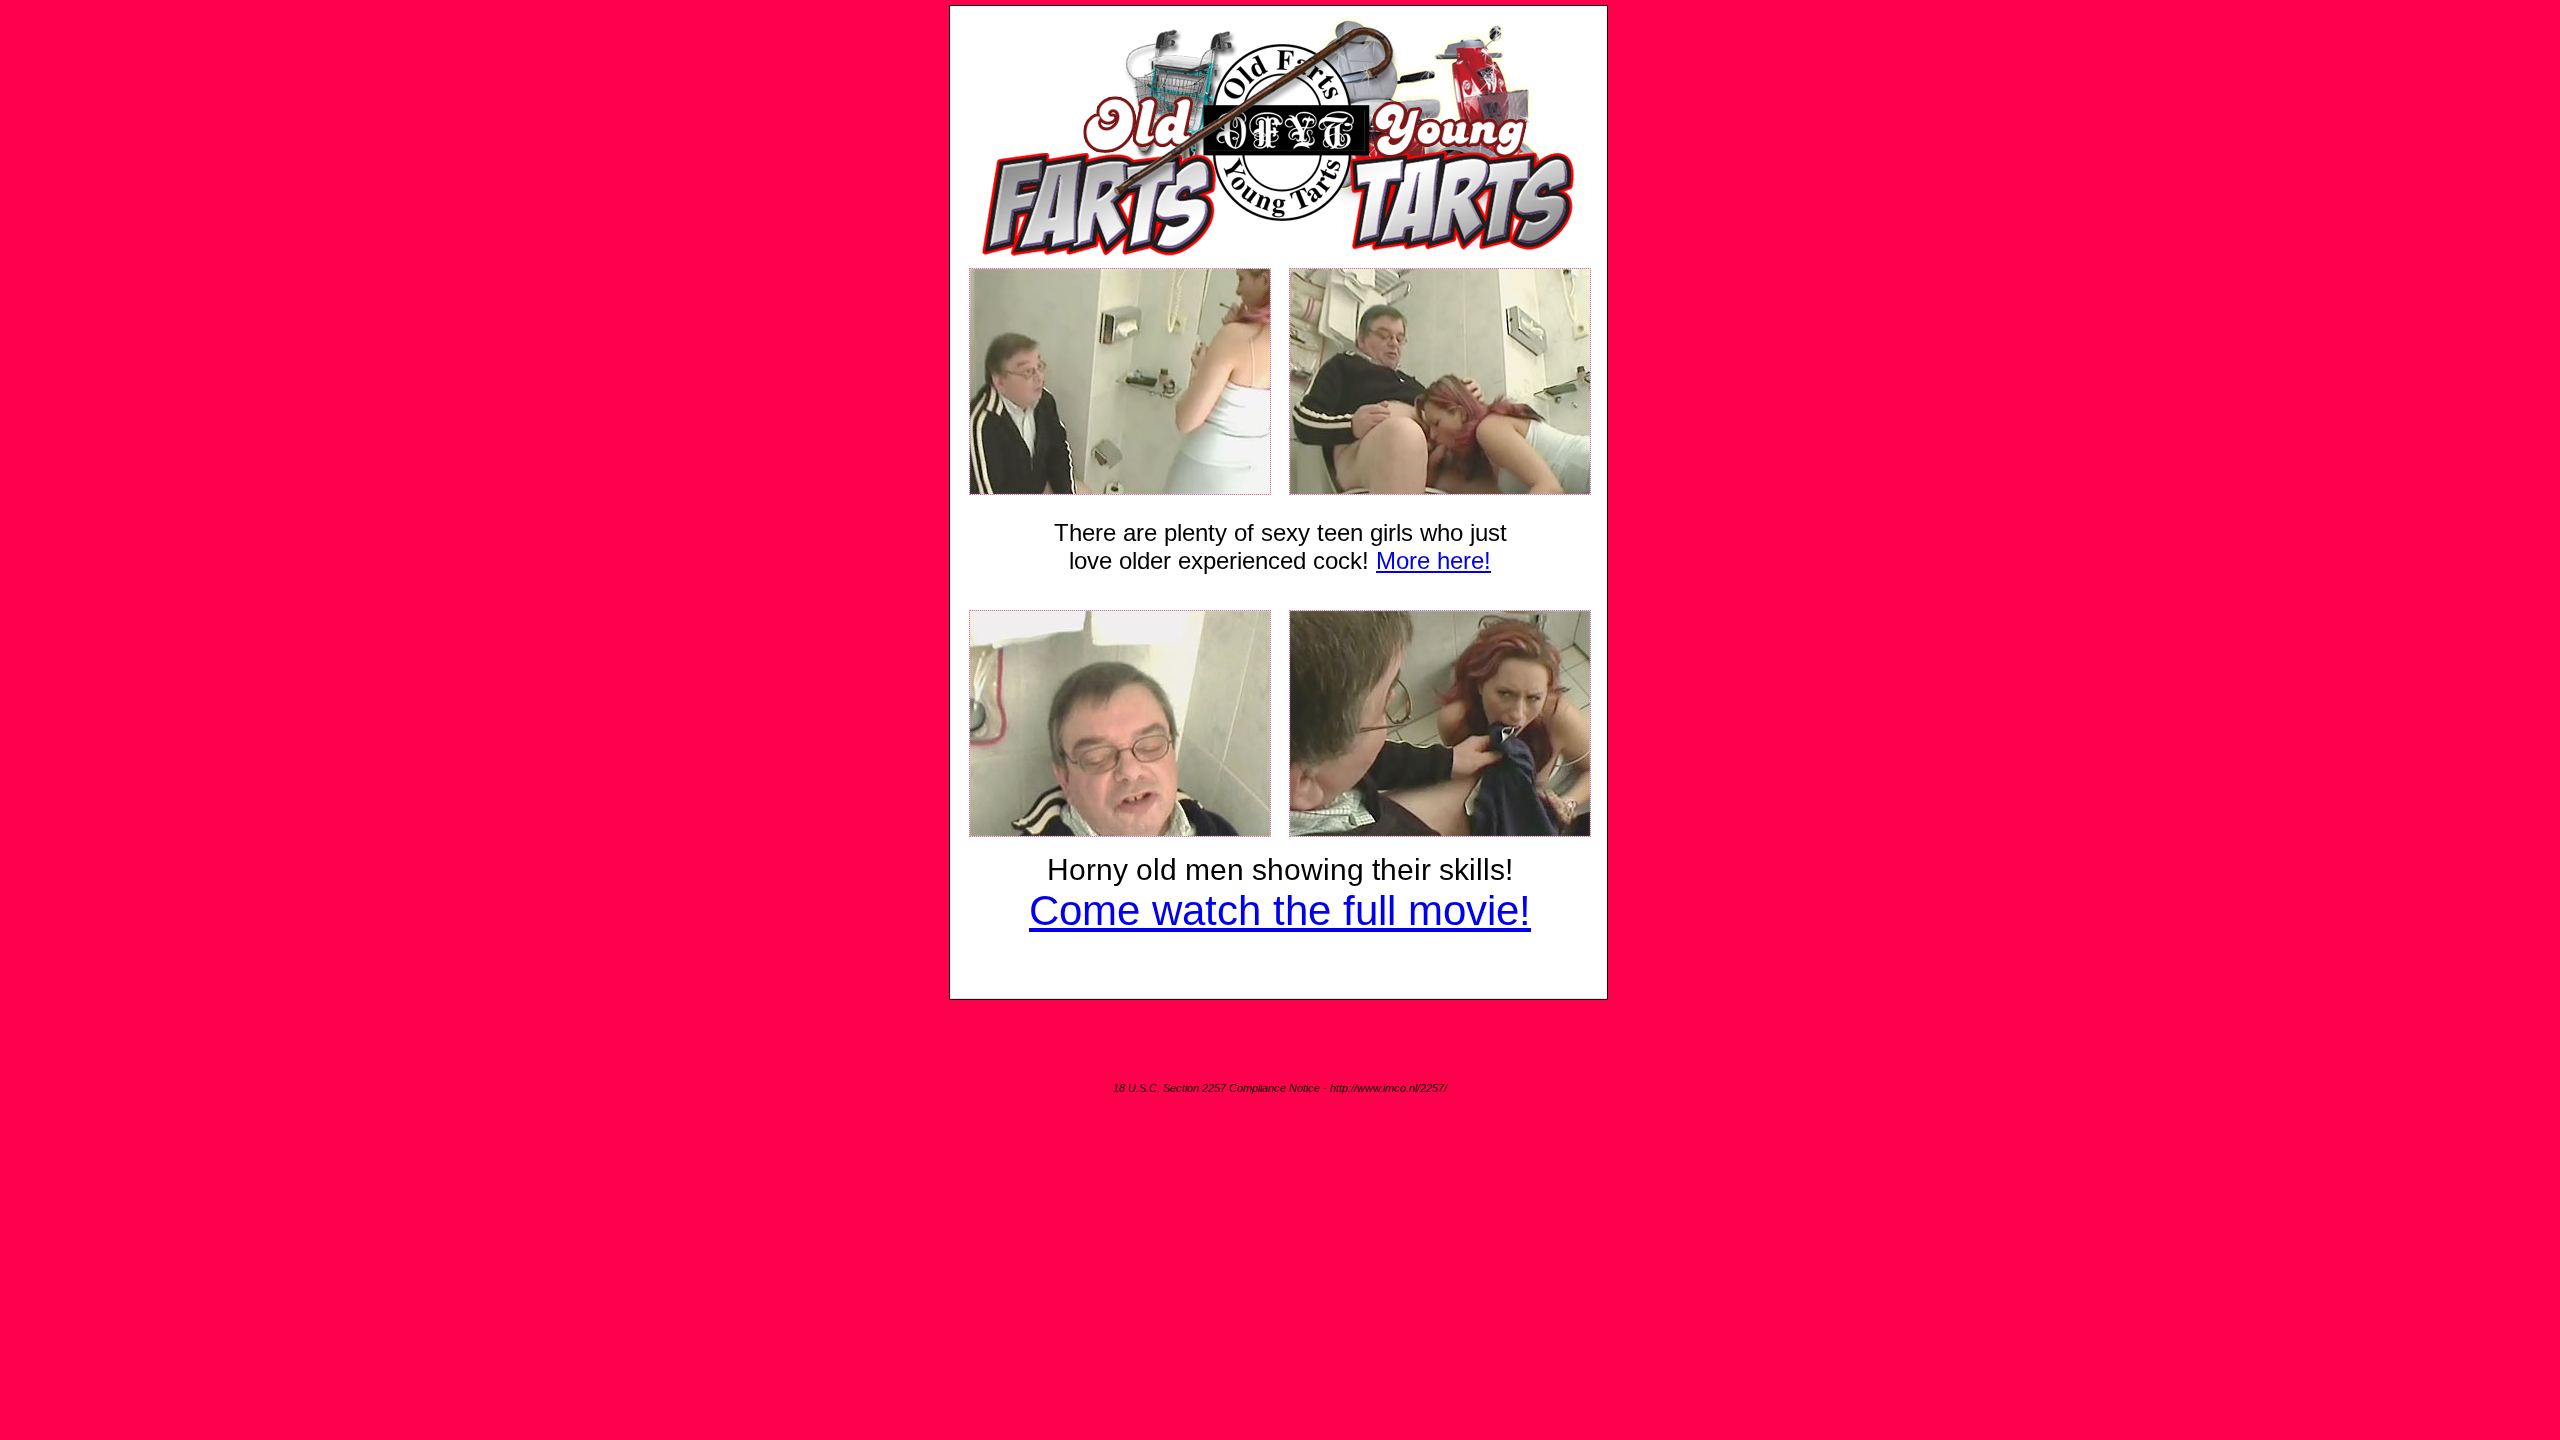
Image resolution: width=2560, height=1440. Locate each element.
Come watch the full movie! (1280, 910)
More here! (1433, 560)
